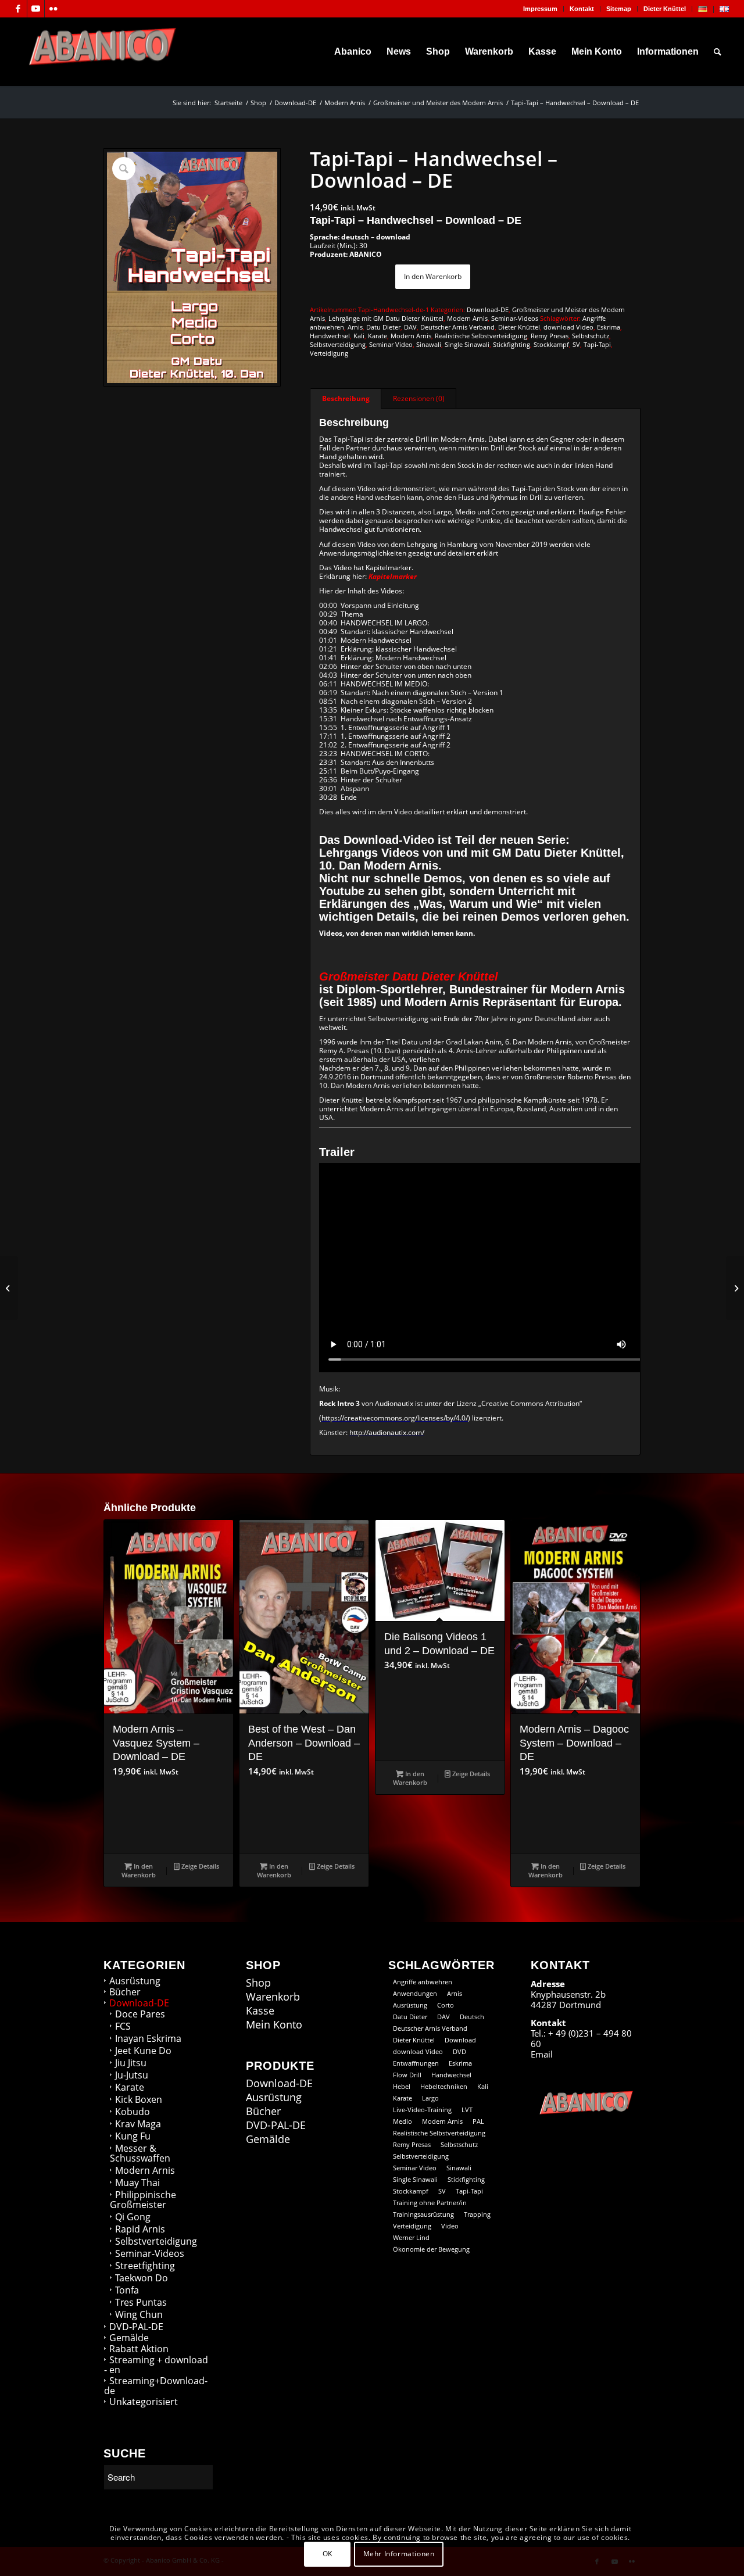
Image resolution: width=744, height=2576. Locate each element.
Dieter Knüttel (665, 9)
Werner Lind (411, 2237)
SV (576, 344)
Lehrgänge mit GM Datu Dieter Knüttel (386, 318)
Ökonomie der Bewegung (431, 2249)
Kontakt (582, 9)
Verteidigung (329, 353)
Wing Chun (139, 2314)
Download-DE (488, 310)
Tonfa (127, 2290)
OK (328, 2554)
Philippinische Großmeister (143, 2200)
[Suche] (718, 52)
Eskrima (609, 327)
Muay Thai (137, 2183)
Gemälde (129, 2338)
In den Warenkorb (433, 276)
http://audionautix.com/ (387, 1432)
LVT (467, 2110)
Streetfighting (145, 2266)
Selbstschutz (591, 336)
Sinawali (429, 344)
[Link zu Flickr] (53, 9)
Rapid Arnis (140, 2229)
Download (460, 2040)
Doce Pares (140, 2014)
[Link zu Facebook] (18, 9)
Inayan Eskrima (148, 2038)
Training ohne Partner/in (430, 2203)
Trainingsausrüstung (423, 2214)
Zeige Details (199, 1866)
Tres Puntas (141, 2302)
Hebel (402, 2086)
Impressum (540, 9)
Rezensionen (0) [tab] (419, 398)
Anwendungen (415, 1993)
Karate (378, 336)
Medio (403, 2121)
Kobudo (133, 2112)
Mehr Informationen (399, 2554)
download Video (568, 327)
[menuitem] (541, 9)
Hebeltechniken (444, 2086)
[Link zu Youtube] (36, 9)
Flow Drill (407, 2075)
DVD (459, 2051)
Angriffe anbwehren (423, 1982)
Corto (446, 2005)
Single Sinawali (467, 344)
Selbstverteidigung (338, 344)
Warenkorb (273, 1997)
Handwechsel (330, 336)
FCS (123, 2026)
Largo (430, 2098)
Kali (359, 336)
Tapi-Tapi (597, 344)
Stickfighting (512, 344)
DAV (410, 327)
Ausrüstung (135, 1981)
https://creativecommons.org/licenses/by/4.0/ (395, 1418)
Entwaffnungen (416, 2063)
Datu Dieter (383, 327)
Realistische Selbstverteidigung (481, 336)
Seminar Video (391, 344)
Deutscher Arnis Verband (457, 327)
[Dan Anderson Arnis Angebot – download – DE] (9, 1288)
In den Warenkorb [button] (139, 1870)
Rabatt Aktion (139, 2349)
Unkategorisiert (144, 2402)
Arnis (355, 327)
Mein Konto (274, 2025)
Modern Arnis (467, 318)
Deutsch (472, 2017)
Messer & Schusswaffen (140, 2153)
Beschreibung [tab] (346, 398)
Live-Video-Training (422, 2110)
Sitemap (619, 9)
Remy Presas (550, 336)
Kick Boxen (139, 2099)
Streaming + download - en (156, 2365)
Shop (258, 1983)
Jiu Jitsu (131, 2063)
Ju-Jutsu (132, 2075)
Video (450, 2226)
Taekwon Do (142, 2278)
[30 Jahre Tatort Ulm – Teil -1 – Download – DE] (735, 1288)
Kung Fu (133, 2136)
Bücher (125, 1992)
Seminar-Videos (515, 318)
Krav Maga (138, 2124)
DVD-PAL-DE (136, 2327)
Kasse (260, 2011)
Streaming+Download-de (156, 2386)
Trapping (477, 2214)
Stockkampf (551, 344)
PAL (478, 2121)
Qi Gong (133, 2217)
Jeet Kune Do (143, 2051)
